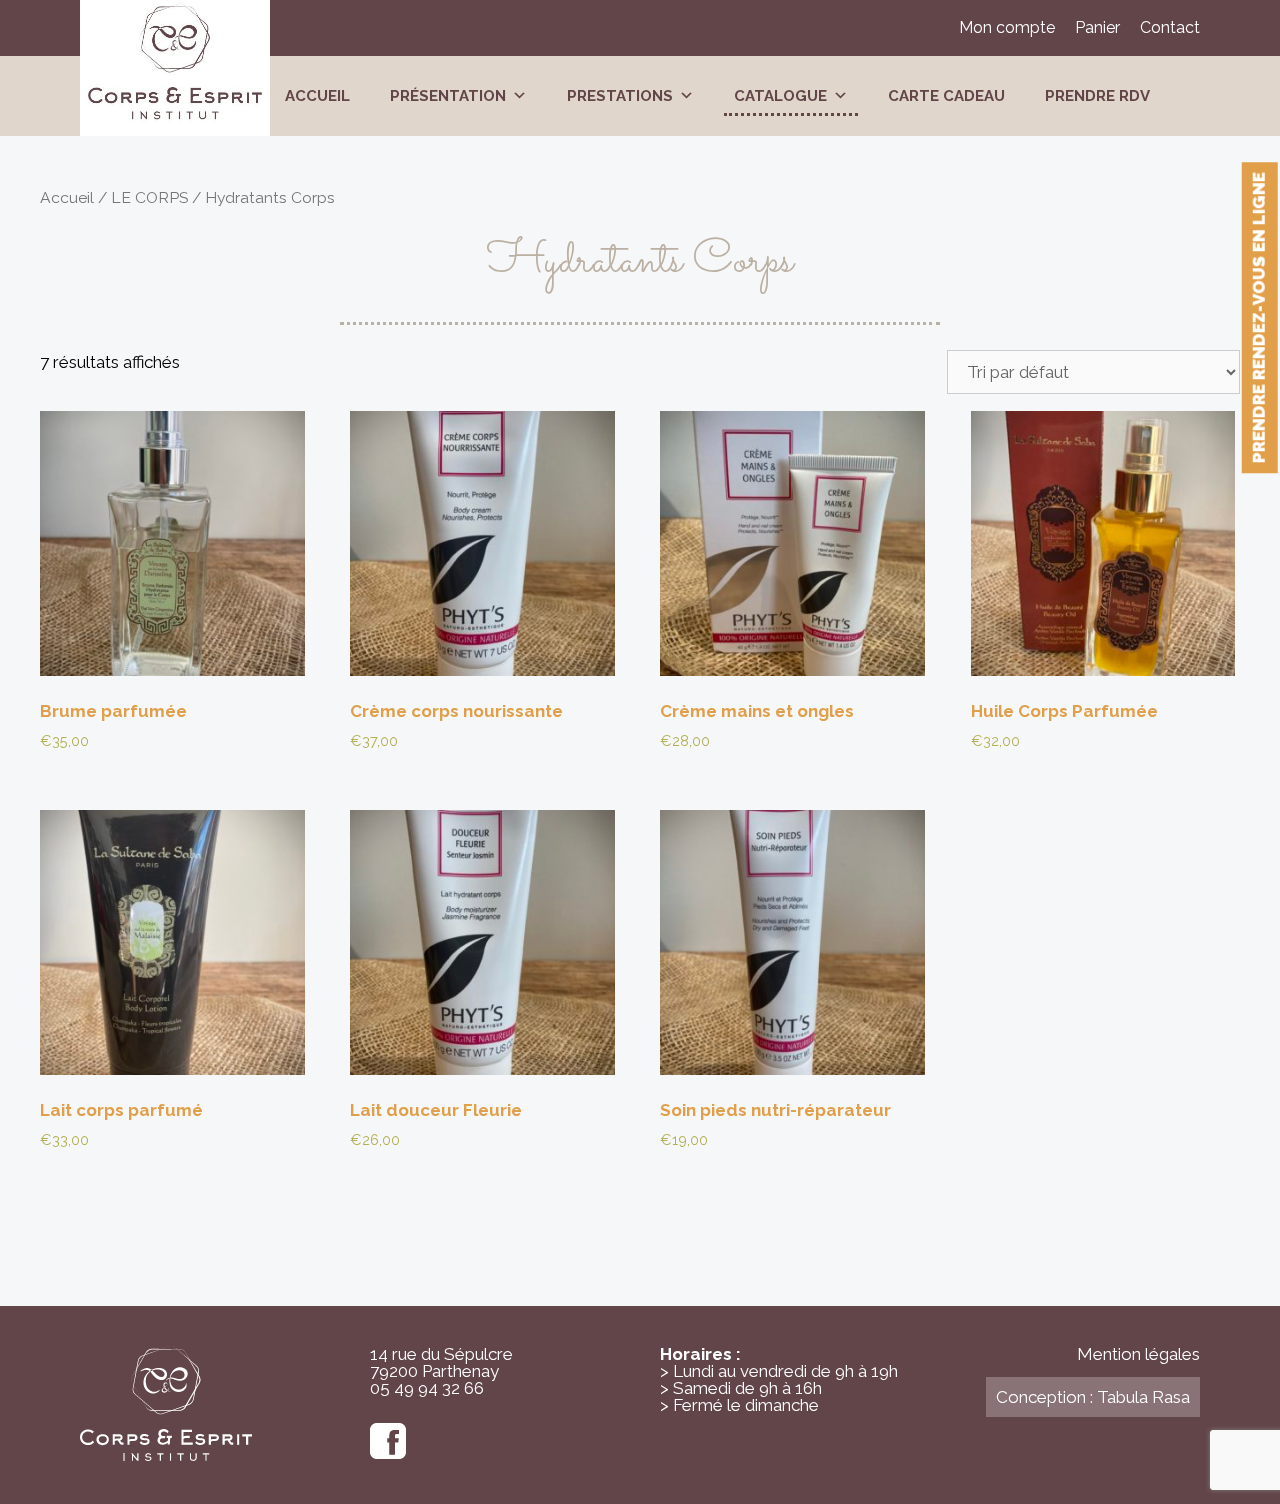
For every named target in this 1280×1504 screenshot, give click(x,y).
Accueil (317, 96)
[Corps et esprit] (175, 65)
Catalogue (780, 96)
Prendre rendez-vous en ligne (1259, 317)
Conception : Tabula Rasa (1093, 1397)
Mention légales (1138, 1354)
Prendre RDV (1097, 96)
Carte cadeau (946, 96)
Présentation (448, 96)
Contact (1170, 27)
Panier (1097, 27)
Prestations (620, 96)
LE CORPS (149, 197)
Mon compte (1007, 27)
